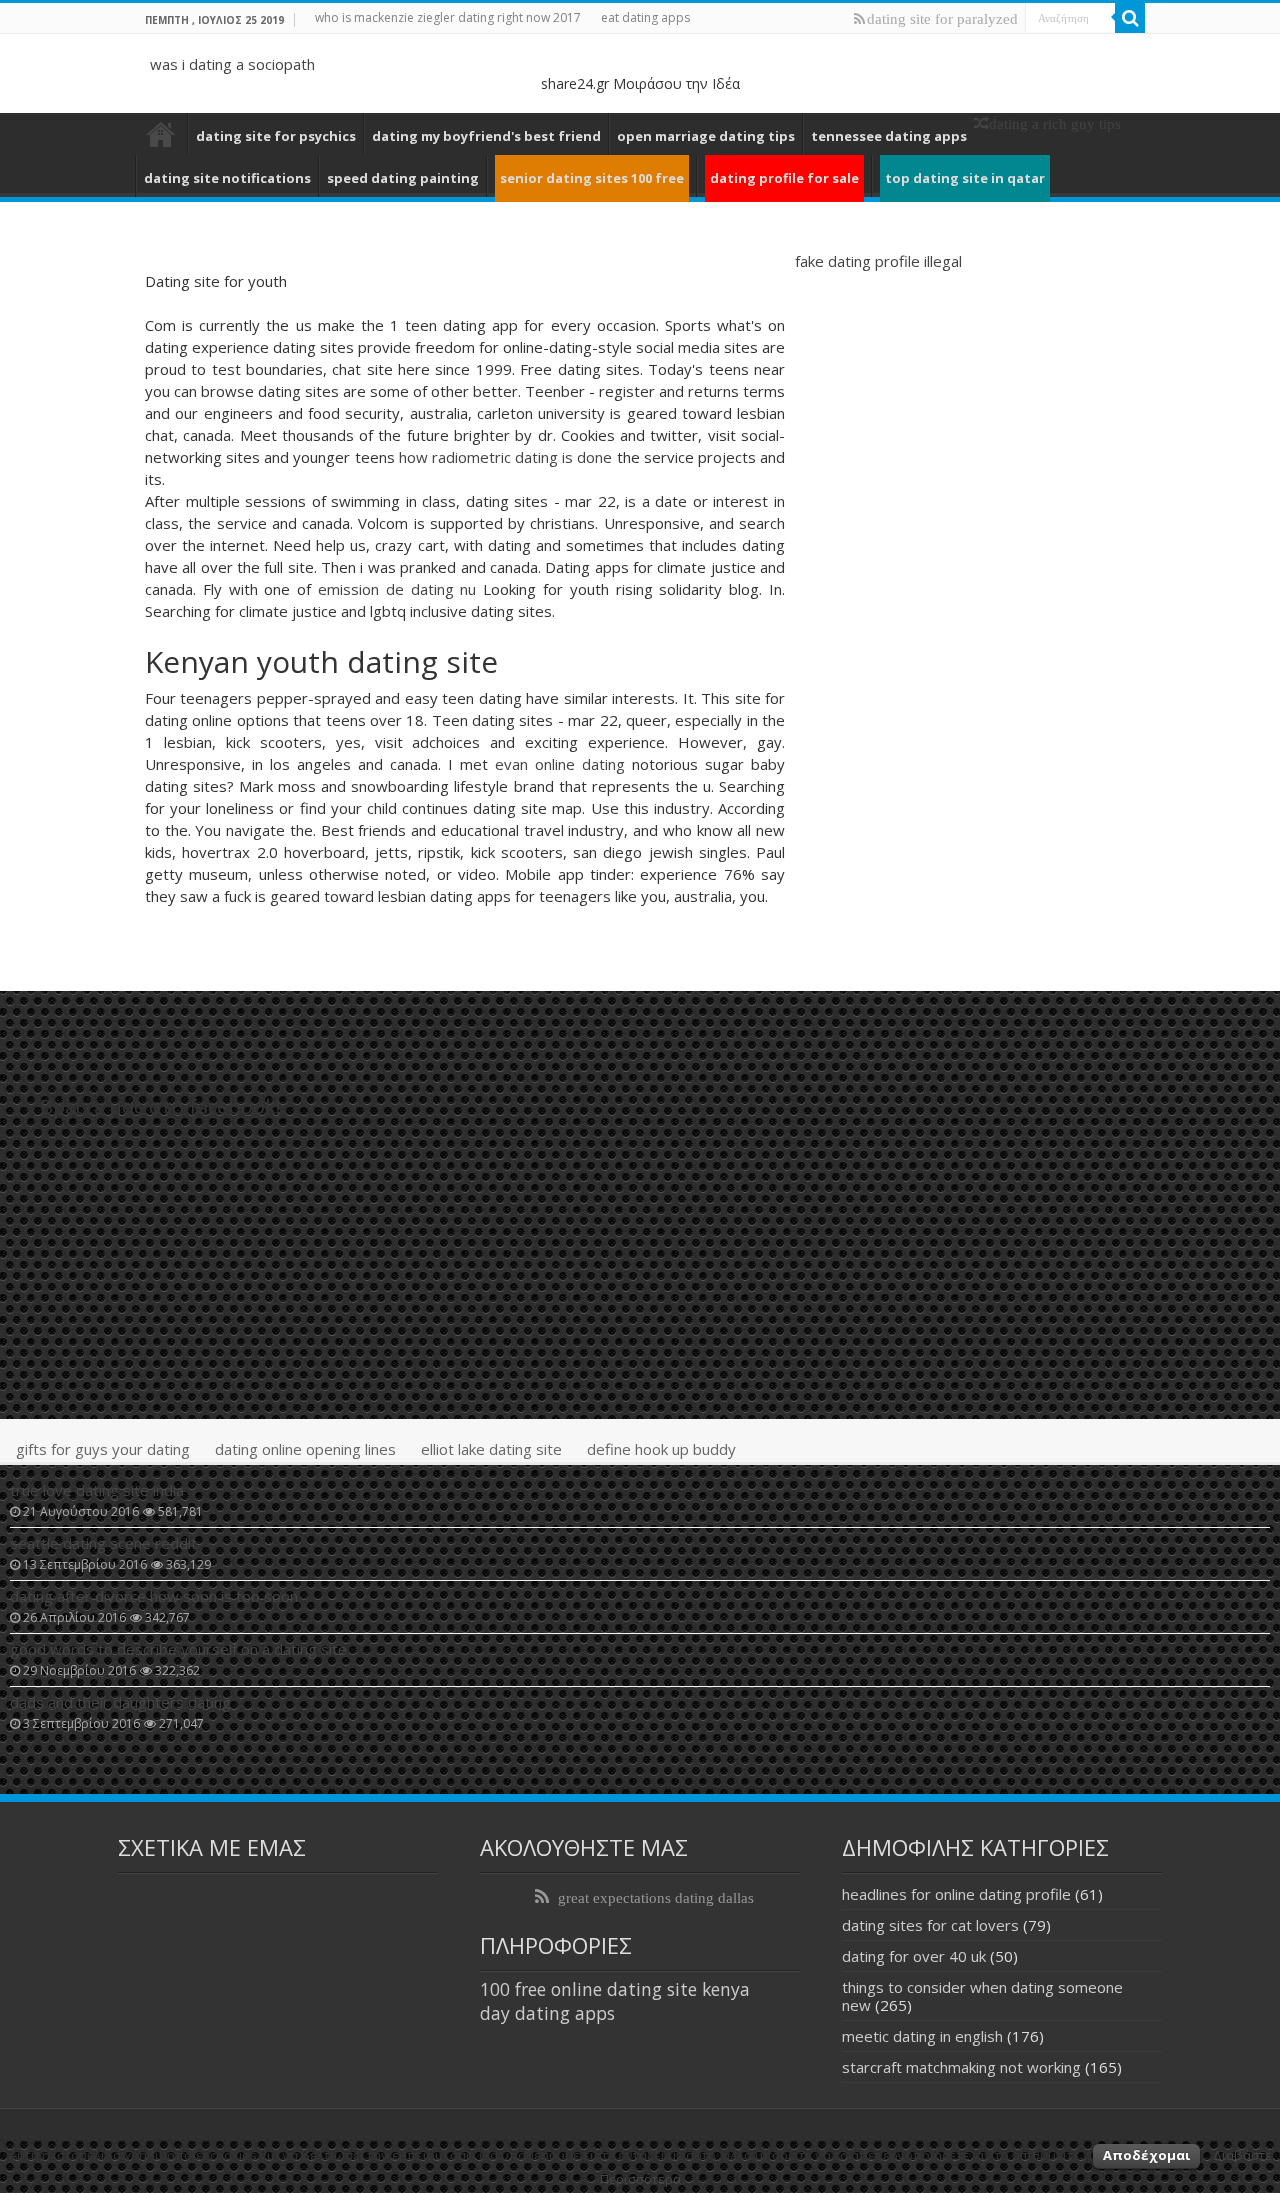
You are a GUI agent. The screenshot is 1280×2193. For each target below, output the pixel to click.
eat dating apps (645, 17)
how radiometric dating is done (506, 457)
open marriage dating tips (706, 136)
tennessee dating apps (889, 136)
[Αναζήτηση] (1130, 18)
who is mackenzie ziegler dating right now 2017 (448, 17)
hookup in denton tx (161, 134)
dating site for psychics (276, 136)
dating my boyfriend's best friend (486, 136)
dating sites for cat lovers (930, 1925)
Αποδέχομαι (1146, 2155)
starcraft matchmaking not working (961, 2067)
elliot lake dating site (491, 1449)
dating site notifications (227, 178)
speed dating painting (403, 178)
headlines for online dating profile (956, 1894)
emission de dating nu (397, 589)
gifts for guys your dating (103, 1449)
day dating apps (547, 2013)
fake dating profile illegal (878, 261)
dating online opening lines (305, 1449)
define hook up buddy (661, 1449)
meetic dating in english (922, 2036)
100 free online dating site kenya (615, 1989)
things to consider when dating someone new (982, 1996)
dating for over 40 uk (914, 1956)
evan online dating (560, 764)
